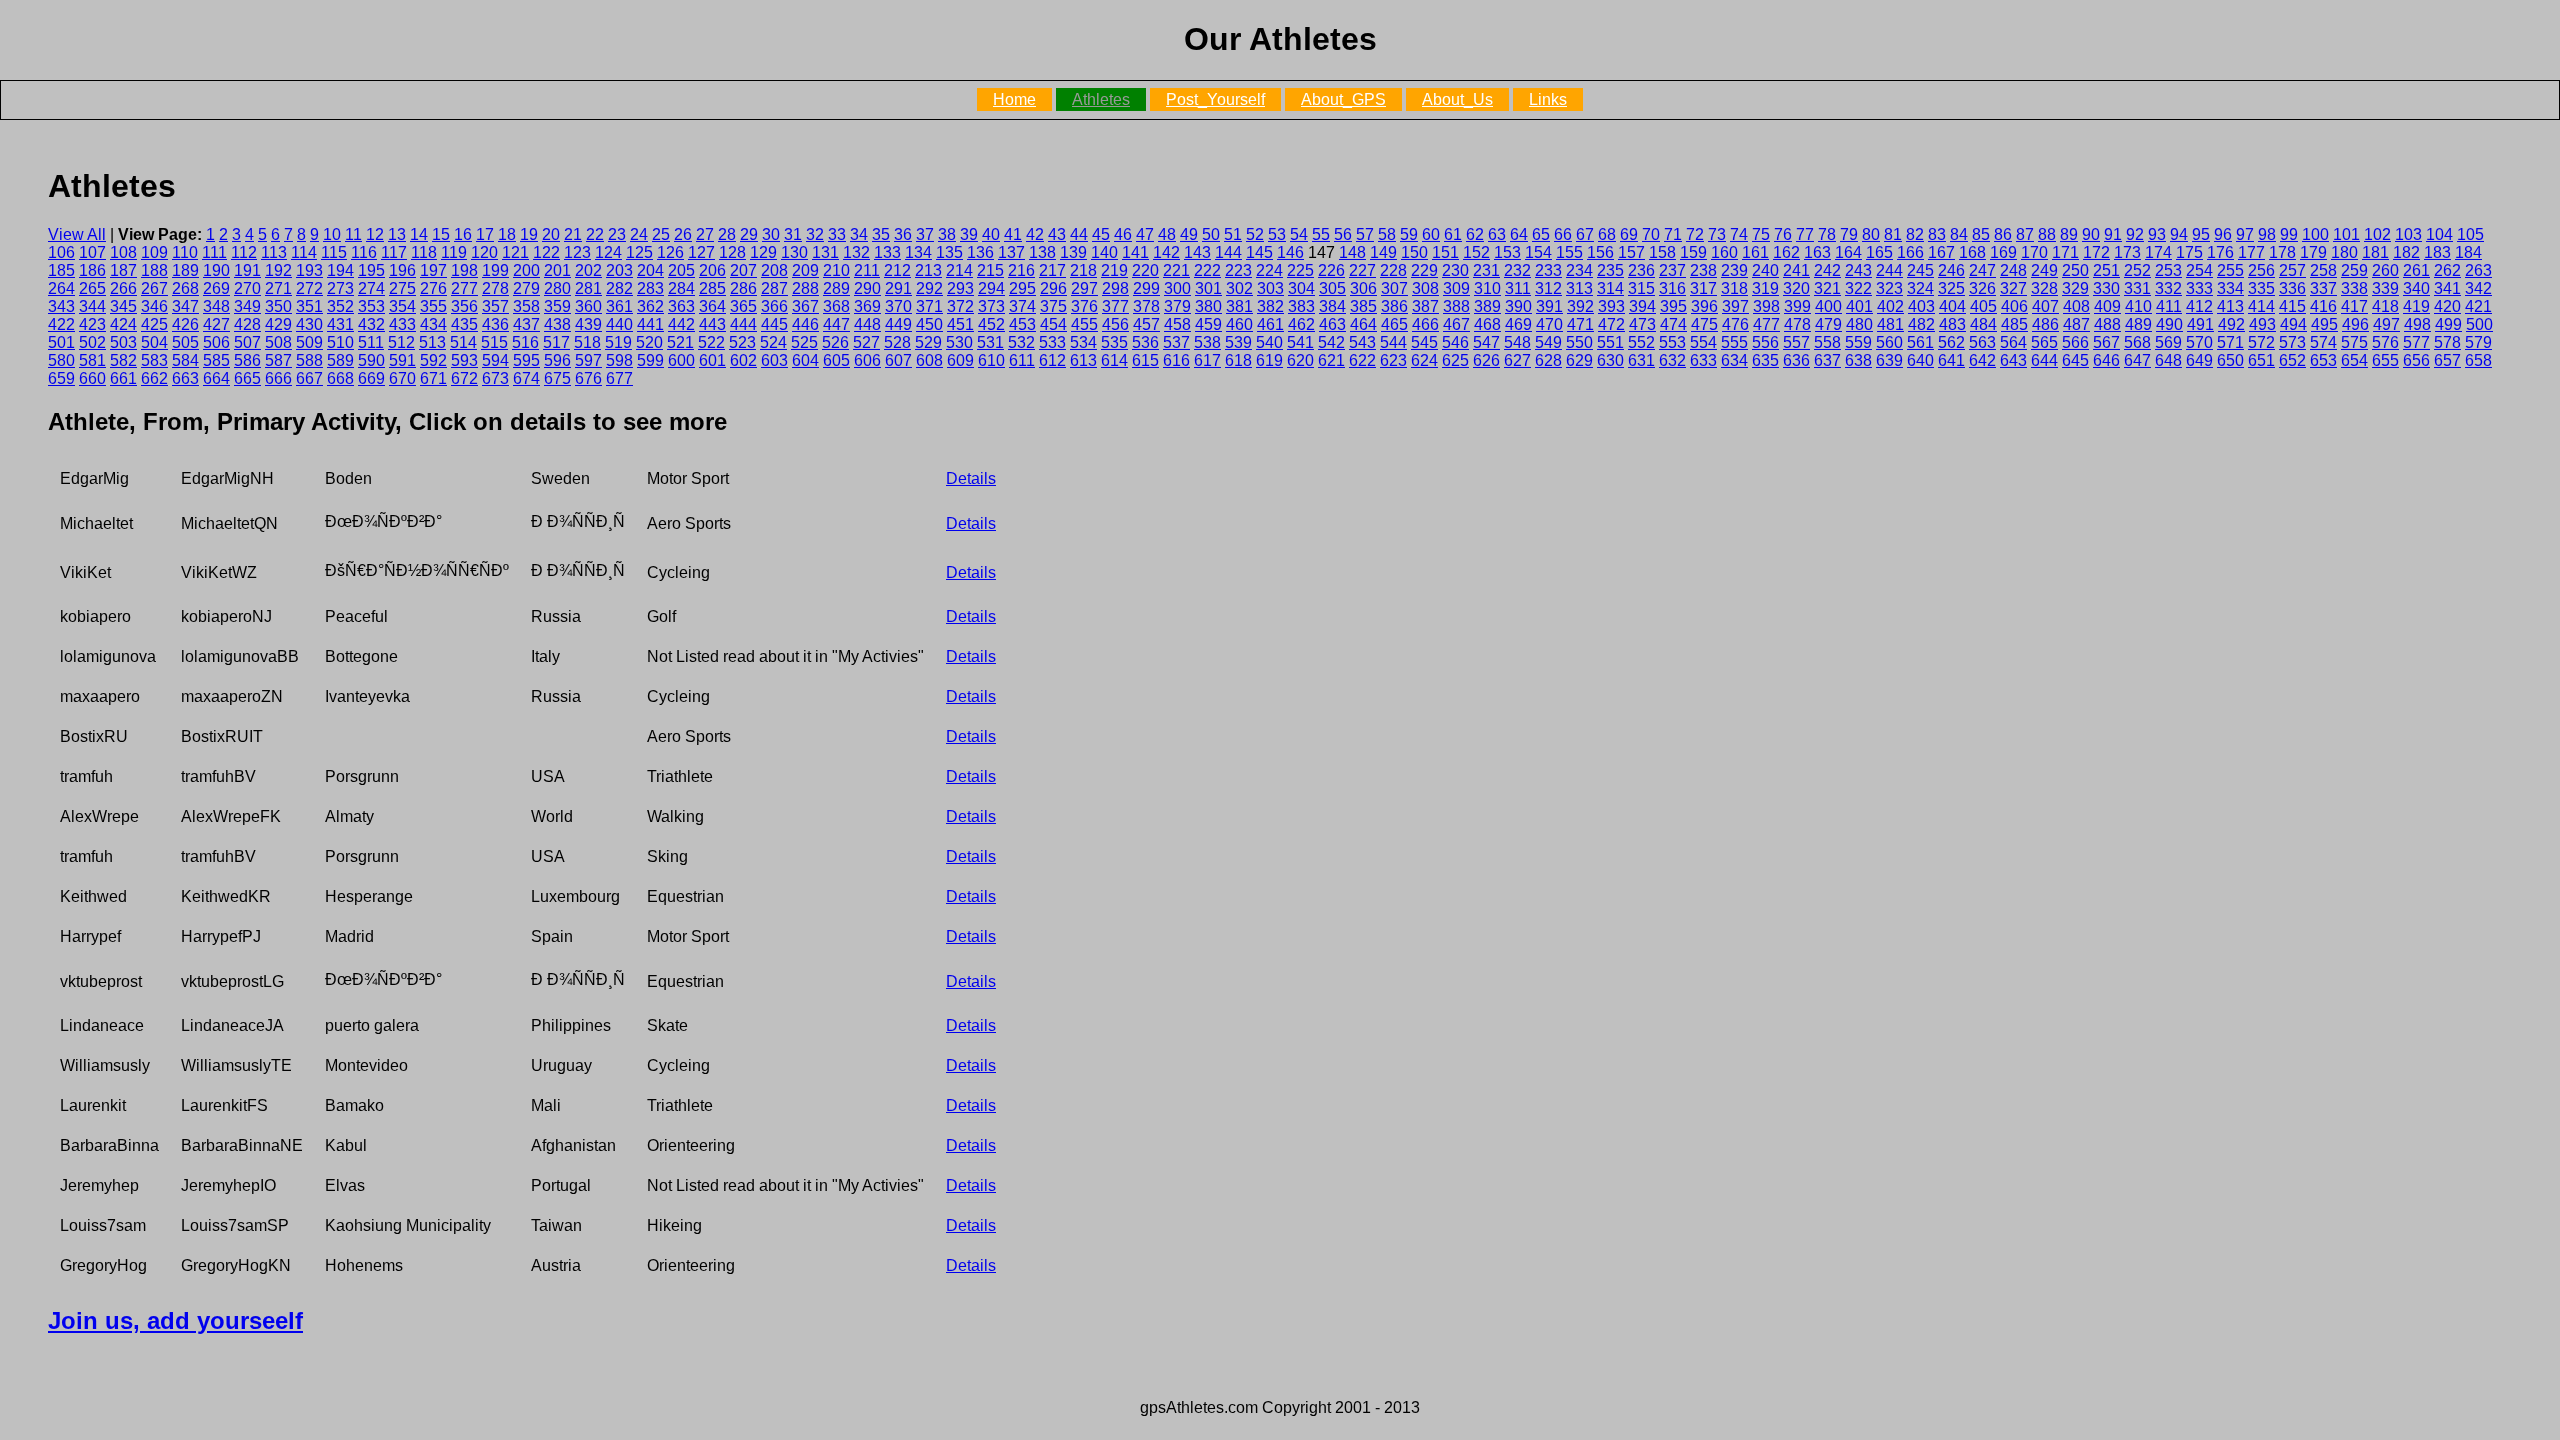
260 (2385, 270)
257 (2292, 270)
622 (1362, 360)
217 (1052, 270)
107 (92, 252)
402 (1890, 306)
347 (185, 306)
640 (1920, 360)
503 (123, 342)
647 (2137, 360)
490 (2169, 324)
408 (2076, 306)
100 (2315, 234)
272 (309, 288)
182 (2406, 252)
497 (2386, 324)
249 (2044, 270)
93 (2157, 234)
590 (371, 360)
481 (1890, 324)
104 (2439, 234)
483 (1952, 324)
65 (1541, 234)
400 (1828, 306)
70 (1651, 234)
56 (1343, 234)
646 (2106, 360)
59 (1409, 234)
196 (402, 270)
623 (1393, 360)
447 (836, 324)
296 (1053, 288)
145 (1259, 252)
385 (1363, 306)
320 (1796, 288)
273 (340, 288)
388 (1456, 306)
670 (402, 378)
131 (825, 252)
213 (928, 270)
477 (1766, 324)
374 (1022, 306)
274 (371, 288)
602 (743, 360)
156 (1600, 252)
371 (929, 306)
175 (2189, 252)
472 (1611, 324)
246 (1951, 270)
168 (1972, 252)
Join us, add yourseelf (175, 1320)
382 (1270, 306)
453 (1022, 324)
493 (2262, 324)
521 (680, 342)
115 (334, 252)
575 (2354, 342)
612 (1052, 360)
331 (2137, 288)
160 (1724, 252)
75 (1761, 234)
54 (1299, 234)
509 (309, 342)
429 (278, 324)
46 (1123, 234)
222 (1207, 270)
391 (1549, 306)
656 (2416, 360)
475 (1704, 324)
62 (1475, 234)
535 (1114, 342)
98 (2267, 234)
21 (573, 234)
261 (2416, 270)
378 (1146, 306)
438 (557, 324)
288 (805, 288)
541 (1300, 342)
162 (1786, 252)
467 (1456, 324)
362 (650, 306)
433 (402, 324)
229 (1424, 270)
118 (424, 252)
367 (805, 306)
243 (1858, 270)
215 (990, 270)
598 (619, 360)
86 (2003, 234)
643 (2013, 360)
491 (2200, 324)
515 (494, 342)
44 (1079, 234)
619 (1269, 360)
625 (1455, 360)
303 (1270, 288)
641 (1951, 360)
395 (1673, 306)
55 (1321, 234)
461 (1270, 324)
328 (2044, 288)
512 (401, 342)
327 (2013, 288)
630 (1610, 360)
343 (61, 306)
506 (216, 342)
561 (1920, 342)
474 (1673, 324)
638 (1858, 360)
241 (1796, 270)
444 (743, 324)
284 (681, 288)
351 (309, 306)
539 (1238, 342)
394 (1642, 306)
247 (1982, 270)
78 (1827, 234)
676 (588, 378)
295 (1022, 288)
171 (2065, 252)
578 (2447, 342)
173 (2127, 252)
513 (432, 342)
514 (463, 342)
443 (712, 324)
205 (681, 270)
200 (526, 270)
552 (1641, 342)
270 (247, 288)
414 (2261, 306)
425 (154, 324)
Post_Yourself (1215, 99)
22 (595, 234)
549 (1548, 342)
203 (619, 270)
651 (2261, 360)
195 (371, 270)
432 (371, 324)
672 (464, 378)
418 (2385, 306)
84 (1959, 234)
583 (154, 360)
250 (2075, 270)
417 (2354, 306)
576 (2385, 342)
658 (2478, 360)
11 (353, 234)
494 (2293, 324)
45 (1101, 234)
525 (804, 342)
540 (1269, 342)
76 (1783, 234)
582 (123, 360)
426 (185, 324)
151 (1445, 252)
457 (1146, 324)
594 (495, 360)
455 (1084, 324)
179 (2313, 252)
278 (495, 288)
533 (1052, 342)
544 (1393, 342)
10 (332, 234)
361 (619, 306)
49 (1189, 234)
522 (711, 342)
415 (2292, 306)
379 (1177, 306)
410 (2138, 306)
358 (526, 306)
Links (1548, 99)
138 (1042, 252)
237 (1672, 270)
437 (526, 324)
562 (1951, 342)
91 (2113, 234)
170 (2034, 252)
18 (507, 234)
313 (1579, 288)
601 (712, 360)
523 (742, 342)
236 (1641, 270)
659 (61, 378)
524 (773, 342)
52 (1255, 234)
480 (1859, 324)
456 (1115, 324)
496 (2355, 324)
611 (1022, 360)
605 (836, 360)
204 (650, 270)
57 (1365, 234)
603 (774, 360)
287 (774, 288)
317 (1703, 288)
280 (557, 288)
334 (2230, 288)
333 (2199, 288)
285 (712, 288)
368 (836, 306)
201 (557, 270)
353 (371, 306)
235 (1610, 270)
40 (991, 234)
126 (670, 252)
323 (1889, 288)
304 (1301, 288)
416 (2323, 306)
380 (1208, 306)
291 (898, 288)
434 (433, 324)
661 (123, 378)
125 (639, 252)
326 (1982, 288)
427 (216, 324)
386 (1394, 306)
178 (2282, 252)
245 (1920, 270)
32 (815, 234)
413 (2230, 306)
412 (2199, 306)
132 (856, 252)
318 (1734, 288)
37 (925, 234)
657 (2447, 360)
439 (588, 324)
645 (2075, 360)
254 (2199, 270)
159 (1693, 252)
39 (969, 234)
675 (557, 378)
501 (61, 342)
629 (1579, 360)
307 (1394, 288)
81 (1893, 234)
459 (1208, 324)
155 (1569, 252)
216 (1021, 270)
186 (92, 270)
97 (2245, 234)
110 (185, 252)
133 (887, 252)
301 (1208, 288)
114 (304, 252)
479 (1828, 324)
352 (340, 306)
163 (1817, 252)
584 (185, 360)
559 (1858, 342)
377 (1115, 306)
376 (1084, 306)
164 (1848, 252)
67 (1585, 234)
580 (61, 360)
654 (2354, 360)
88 (2047, 234)
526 (835, 342)
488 (2107, 324)
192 (278, 270)
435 (464, 324)
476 (1735, 324)
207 (743, 270)
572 (2261, 342)
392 (1580, 306)
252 (2137, 270)
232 (1517, 270)
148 (1352, 252)
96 (2223, 234)
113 (274, 252)
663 (185, 378)
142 (1166, 252)
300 (1177, 288)
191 (247, 270)
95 (2201, 234)
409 (2107, 306)
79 (1849, 234)
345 (123, 306)
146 (1290, 252)
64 (1519, 234)
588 (309, 360)
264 (61, 288)
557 (1796, 342)
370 (898, 306)
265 (92, 288)
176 (2220, 252)
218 (1083, 270)
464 (1363, 324)
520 (649, 342)
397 (1735, 306)
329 (2075, 288)
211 (867, 270)
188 (154, 270)
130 (794, 252)
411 (2169, 306)
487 (2076, 324)
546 (1455, 342)
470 (1549, 324)
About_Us (1457, 99)
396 (1704, 306)
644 (2044, 360)
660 (92, 378)
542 (1331, 342)
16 (463, 234)
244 (1889, 270)
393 (1611, 306)
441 (650, 324)
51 (1233, 234)
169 (2003, 252)
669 (371, 378)
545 (1424, 342)
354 (402, 306)
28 (727, 234)
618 (1238, 360)
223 (1238, 270)
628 (1548, 360)
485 (2014, 324)
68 (1607, 234)
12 (375, 234)
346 (154, 306)
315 (1641, 288)
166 (1910, 252)
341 (2447, 288)
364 (712, 306)
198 (464, 270)
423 (92, 324)
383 (1301, 306)
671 (433, 378)
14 (419, 234)
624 (1424, 360)
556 (1765, 342)
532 (1021, 342)
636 (1796, 360)
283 (650, 288)
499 (2448, 324)
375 (1053, 306)
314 (1610, 288)
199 (495, 270)
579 (2478, 342)
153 (1507, 252)
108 (123, 252)
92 (2135, 234)
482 (1921, 324)
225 (1300, 270)
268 (185, 288)
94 (2179, 234)
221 (1176, 270)
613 (1083, 360)
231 (1486, 270)
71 (1673, 234)
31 (793, 234)
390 (1518, 306)
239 (1734, 270)
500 (2479, 324)
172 (2096, 252)
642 (1982, 360)
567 (2106, 342)
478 (1797, 324)
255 (2230, 270)
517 (556, 342)
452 (991, 324)
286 (743, 288)
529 (928, 342)
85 (1981, 234)
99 (2289, 234)
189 (185, 270)
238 (1703, 270)
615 (1145, 360)
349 (247, 306)
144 (1228, 252)
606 (867, 360)
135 (949, 252)
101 (2346, 234)
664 (216, 378)
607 (898, 360)
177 (2251, 252)
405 (1983, 306)
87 (2025, 234)
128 (732, 252)
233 (1548, 270)
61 (1453, 234)
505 (185, 342)
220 (1145, 270)
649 (2199, 360)
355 (433, 306)
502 (92, 342)
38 (947, 234)
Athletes (1101, 99)
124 (608, 252)
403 (1921, 306)
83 (1937, 234)
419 (2416, 306)
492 (2231, 324)
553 (1672, 342)
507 (247, 342)
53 (1277, 234)
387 (1425, 306)
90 (2091, 234)
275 (402, 288)
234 (1579, 270)
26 (683, 234)
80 (1871, 234)
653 (2323, 360)
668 (340, 378)
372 (960, 306)
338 (2354, 288)
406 (2014, 306)
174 (2158, 252)
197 (433, 270)
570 (2199, 342)
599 (650, 360)
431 (340, 324)
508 (278, 342)
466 (1425, 324)
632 (1672, 360)
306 (1363, 288)
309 (1456, 288)
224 (1269, 270)
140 (1104, 252)
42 (1035, 234)
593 (464, 360)
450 (929, 324)
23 (617, 234)
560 (1889, 342)
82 (1915, 234)
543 (1362, 342)
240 (1765, 270)
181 (2375, 252)
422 (61, 324)
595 (526, 360)
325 (1951, 288)
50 (1211, 234)
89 (2069, 234)
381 (1239, 306)
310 (1487, 288)
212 (897, 270)
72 (1695, 234)
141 (1135, 252)
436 (495, 324)
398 (1766, 306)
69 (1629, 234)
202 (588, 270)
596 (557, 360)
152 (1476, 252)
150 (1414, 252)
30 (771, 234)
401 (1859, 306)
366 (774, 306)
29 (749, 234)
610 (991, 360)
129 (763, 252)
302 (1239, 288)
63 (1497, 234)
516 (525, 342)
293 (960, 288)
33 (837, 234)
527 (866, 342)
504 (154, 342)
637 (1827, 360)
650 (2230, 360)
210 (836, 270)
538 (1207, 342)
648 (2168, 360)
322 (1858, 288)
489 (2138, 324)
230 (1455, 270)
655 (2385, 360)
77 (1805, 234)
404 (1952, 306)
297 (1084, 288)
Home (1014, 99)
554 (1703, 342)
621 (1331, 360)
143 (1197, 252)
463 (1332, 324)
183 (2437, 252)
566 (2075, 342)
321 (1827, 288)
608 (929, 360)
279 (526, 288)
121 (515, 252)
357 (495, 306)
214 (959, 270)
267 (154, 288)
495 (2324, 324)
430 (309, 324)
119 (454, 252)
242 (1827, 270)
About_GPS (1343, 99)
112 (244, 252)
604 (805, 360)
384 (1332, 306)
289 (836, 288)
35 (881, 234)
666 (278, 378)
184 (2468, 252)
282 (619, 288)
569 (2168, 342)
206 (712, 270)
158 (1662, 252)
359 (557, 306)
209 (805, 270)
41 (1013, 234)
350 (278, 306)
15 (441, 234)
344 (92, 306)
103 (2408, 234)
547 (1486, 342)
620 (1300, 360)
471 (1580, 324)
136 (980, 252)
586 (247, 360)
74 (1739, 234)
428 (247, 324)
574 (2323, 342)
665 (247, 378)
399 (1797, 306)
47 (1145, 234)
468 (1487, 324)
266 (123, 288)
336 (2292, 288)
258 (2323, 270)
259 (2354, 270)
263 (2478, 270)
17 (485, 234)
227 (1362, 270)
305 (1332, 288)
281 (588, 288)
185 (61, 270)
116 (364, 252)
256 (2261, 270)
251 (2106, 270)
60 (1431, 234)
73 (1717, 234)
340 (2416, 288)
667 (309, 378)
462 (1301, 324)
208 (774, 270)
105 (2470, 234)
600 (681, 360)
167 (1941, 252)
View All (77, 234)
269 (216, 288)
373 (991, 306)
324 (1920, 288)
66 (1563, 234)
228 (1393, 270)
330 (2106, 288)
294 (991, 288)
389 (1487, 306)
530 (959, 342)
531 (990, 342)
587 (278, 360)
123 (577, 252)
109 (154, 252)
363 (681, 306)
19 (529, 234)
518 (587, 342)
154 (1538, 252)
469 (1518, 324)
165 (1879, 252)
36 (903, 234)
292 (929, 288)
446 (805, 324)
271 (278, 288)
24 (639, 234)
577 (2416, 342)
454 (1053, 324)
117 (394, 252)
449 (898, 324)
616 (1176, 360)
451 (960, 324)
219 (1114, 270)
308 (1425, 288)
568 (2137, 342)
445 (774, 324)
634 (1734, 360)
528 (897, 342)
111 (214, 252)
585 (216, 360)
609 (960, 360)
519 (618, 342)
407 (2045, 306)
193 (309, 270)
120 (484, 252)
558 (1827, 342)
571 (2230, 342)
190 (216, 270)
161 (1755, 252)
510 (340, 342)
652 (2292, 360)
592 (433, 360)
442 (681, 324)
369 (867, 306)
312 (1548, 288)
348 (216, 306)
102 (2377, 234)
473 (1642, 324)
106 (61, 252)
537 (1176, 342)
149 (1383, 252)
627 (1517, 360)
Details (971, 478)
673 (495, 378)
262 (2447, 270)
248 (2013, 270)
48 (1167, 234)
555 (1734, 342)
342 (2478, 288)
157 (1631, 252)
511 (371, 342)
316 (1672, 288)
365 (743, 306)
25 (661, 234)
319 (1765, 288)
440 (619, 324)
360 (588, 306)
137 (1011, 252)
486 (2045, 324)
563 (1982, 342)
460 (1239, 324)
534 (1083, 342)
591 (402, 360)
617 (1207, 360)
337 (2323, 288)
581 (92, 360)
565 (2044, 342)
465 (1394, 324)
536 (1145, 342)
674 (526, 378)
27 (705, 234)
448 (867, 324)
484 (1983, 324)
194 (340, 270)
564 (2013, 342)
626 (1486, 360)
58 (1387, 234)
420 (2447, 306)
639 (1889, 360)
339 (2385, 288)
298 (1115, 288)
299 (1146, 288)
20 (551, 234)
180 (2344, 252)
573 (2292, 342)
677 (619, 378)
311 (1518, 288)
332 (2168, 288)
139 (1073, 252)
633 (1703, 360)
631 (1641, 360)
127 (701, 252)
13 (397, 234)
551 (1610, 342)
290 (867, 288)
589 (340, 360)
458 (1177, 324)
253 (2168, 270)
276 (433, 288)
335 (2261, 288)
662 (154, 378)
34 (859, 234)
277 (464, 288)
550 (1579, 342)
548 (1517, 342)
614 (1114, 360)
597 (588, 360)
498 (2417, 324)
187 (123, 270)
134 (918, 252)
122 (546, 252)
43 (1057, 234)
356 (464, 306)
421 (2478, 306)
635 (1765, 360)
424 (123, 324)
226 (1331, 270)
